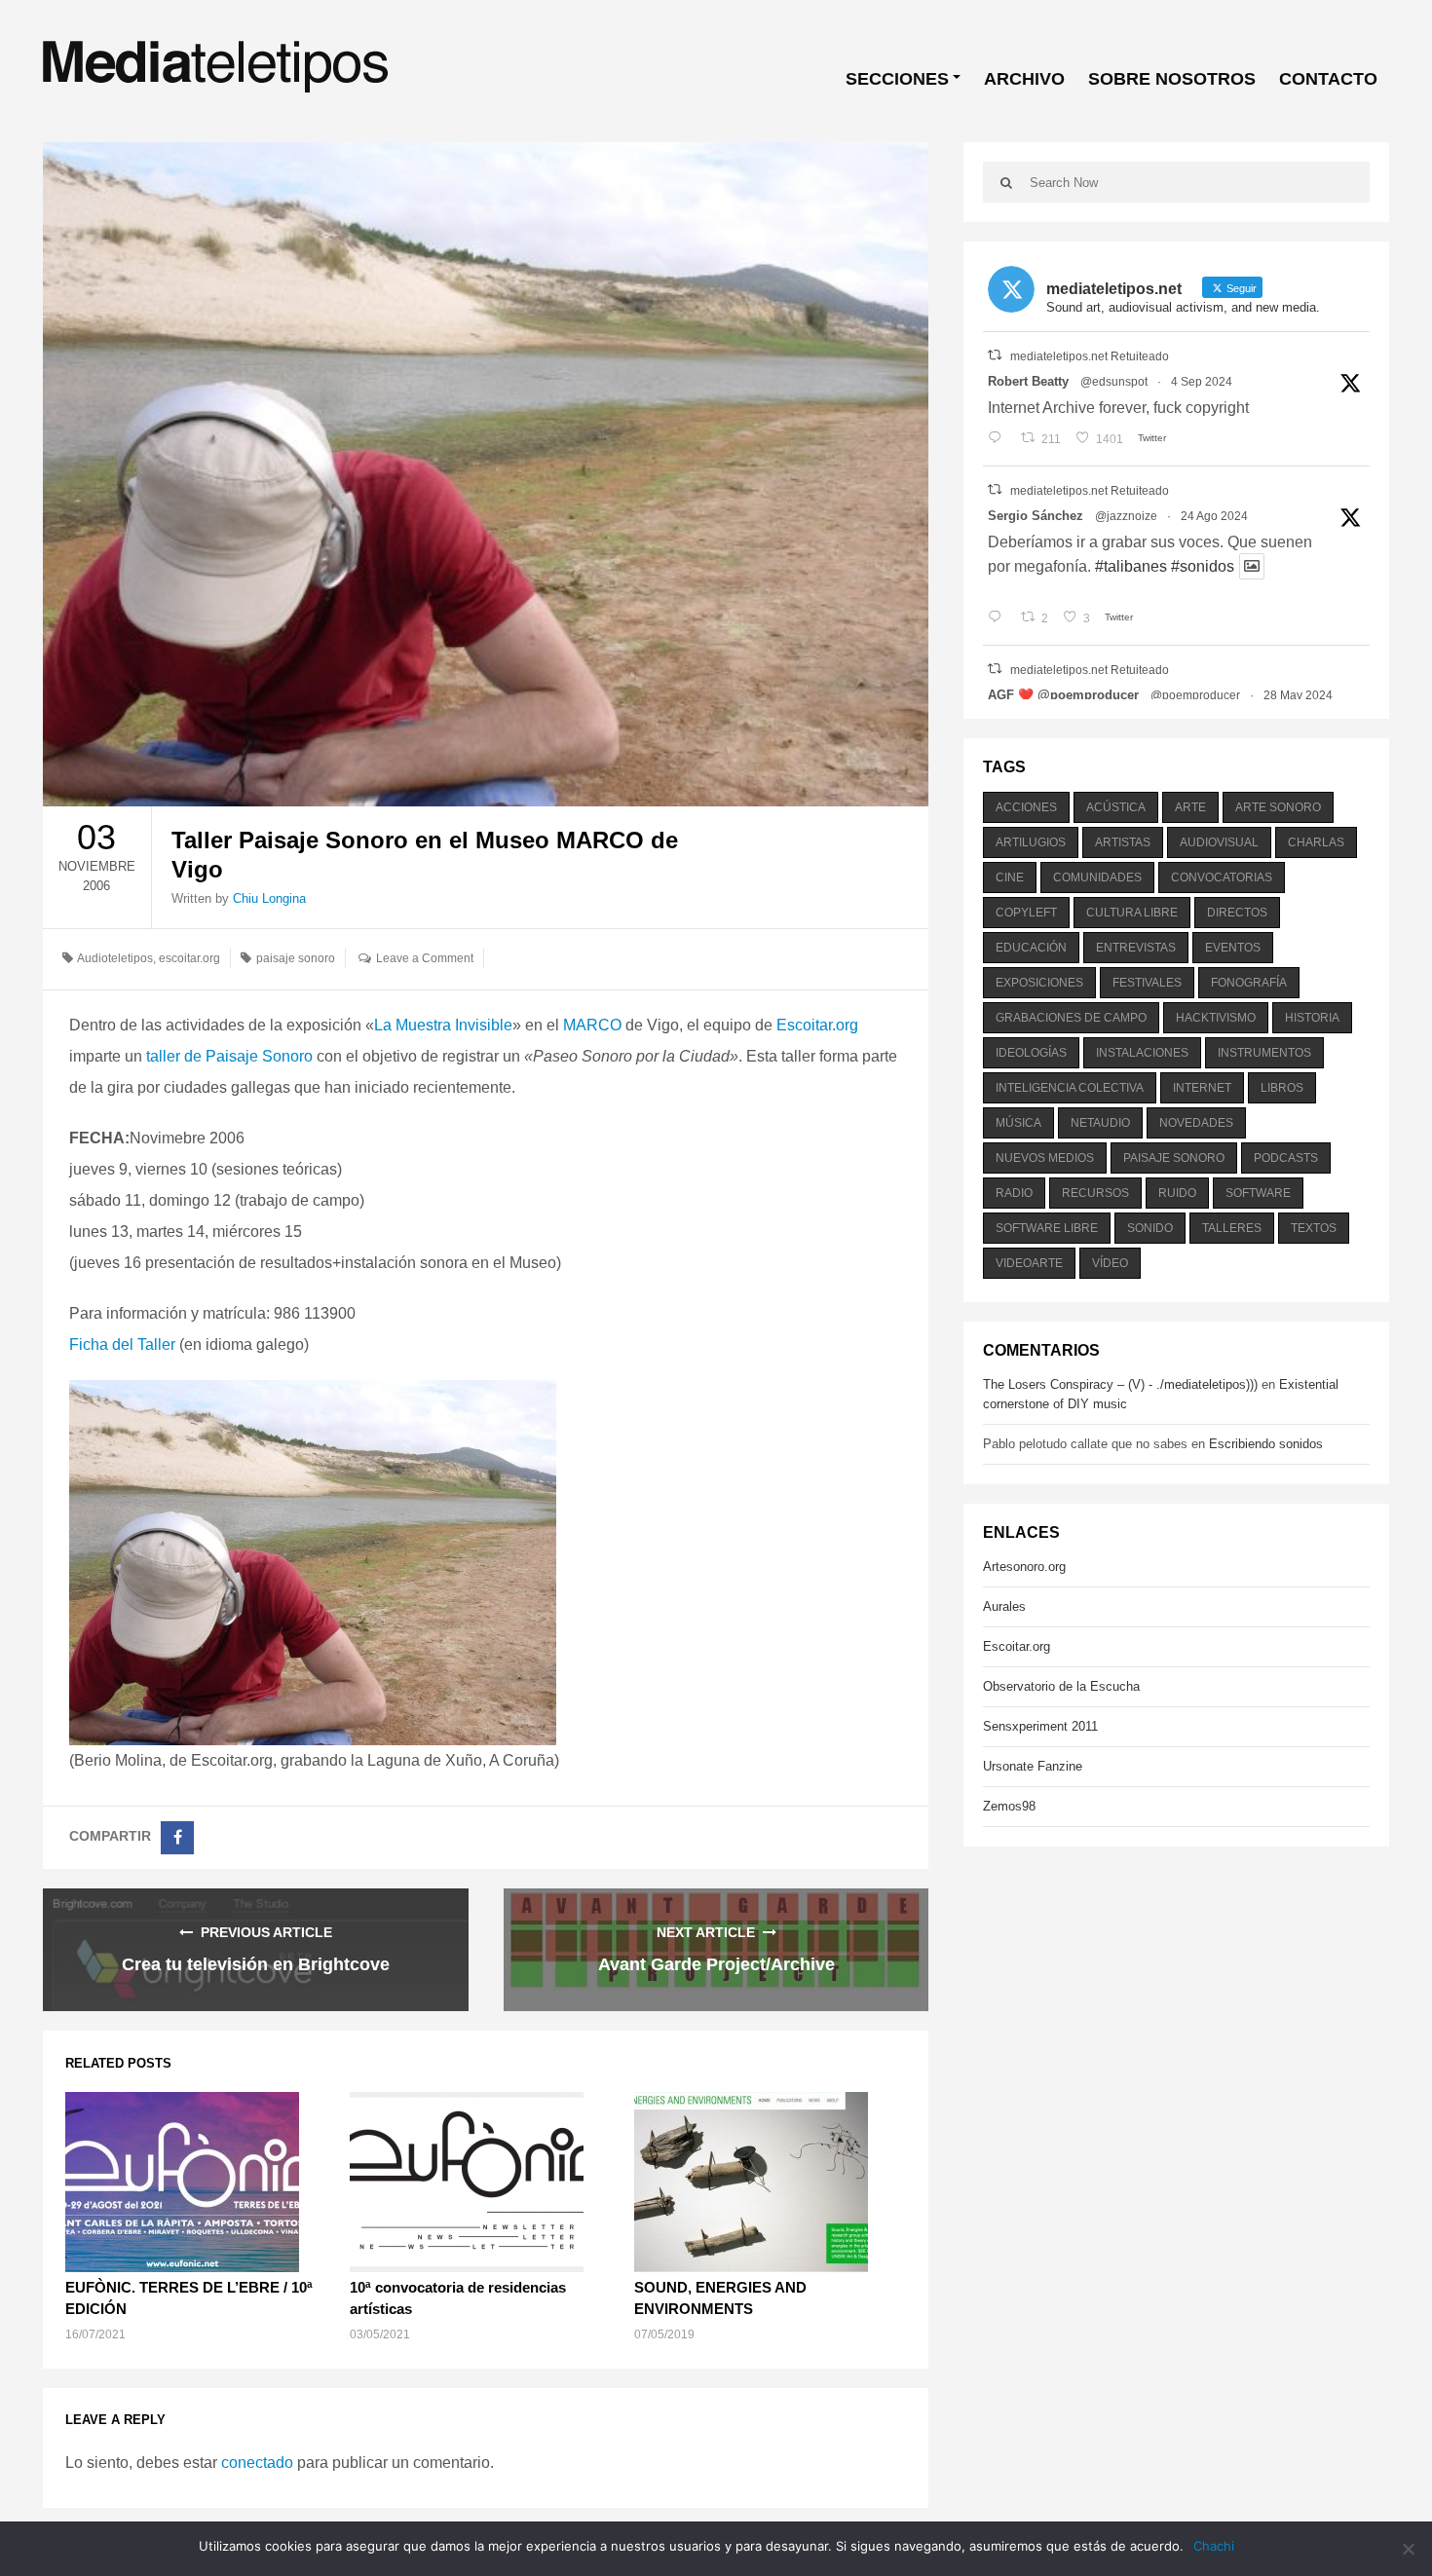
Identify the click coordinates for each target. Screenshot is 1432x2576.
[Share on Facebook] (177, 1838)
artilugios (1031, 842)
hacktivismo (1216, 1018)
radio (1014, 1193)
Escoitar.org (817, 1025)
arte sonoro (1278, 807)
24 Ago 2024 (1214, 516)
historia (1312, 1018)
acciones (1026, 807)
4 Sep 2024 (1202, 382)
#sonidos (1203, 566)
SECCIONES (897, 79)
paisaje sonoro (296, 958)
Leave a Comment (425, 958)
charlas (1316, 842)
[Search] (1006, 182)
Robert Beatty (1028, 381)
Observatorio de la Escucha (1061, 1686)
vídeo (1110, 1263)
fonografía (1249, 983)
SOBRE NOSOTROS (1172, 79)
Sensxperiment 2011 (1040, 1726)
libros (1282, 1088)
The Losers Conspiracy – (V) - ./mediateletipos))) (1120, 1384)
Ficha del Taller (122, 1344)
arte (1190, 807)
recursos (1095, 1193)
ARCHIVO (1024, 79)
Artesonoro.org (1024, 1567)
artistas (1123, 842)
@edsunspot (1114, 382)
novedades (1196, 1123)
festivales (1147, 983)
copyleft (1026, 913)
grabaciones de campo (1071, 1018)
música (1018, 1123)
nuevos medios (1045, 1158)
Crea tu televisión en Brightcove (256, 1964)
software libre (1047, 1228)
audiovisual (1219, 842)
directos (1237, 913)
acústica (1116, 807)
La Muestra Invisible (443, 1025)
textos (1314, 1228)
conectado (257, 2463)
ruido (1177, 1193)
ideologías (1031, 1053)
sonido (1150, 1228)
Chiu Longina (269, 898)
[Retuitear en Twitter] (995, 355)
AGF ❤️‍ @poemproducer (1063, 695)
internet (1202, 1088)
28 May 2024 (1298, 695)
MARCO (592, 1025)
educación (1031, 948)
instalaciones (1142, 1053)
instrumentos (1264, 1053)
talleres (1232, 1228)
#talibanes (1131, 566)
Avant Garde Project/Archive (716, 1964)
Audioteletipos (115, 958)
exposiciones (1039, 983)
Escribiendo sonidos (1266, 1444)
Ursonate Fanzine (1033, 1766)
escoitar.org (189, 958)
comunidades (1097, 877)
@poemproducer (1195, 695)
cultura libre (1132, 913)
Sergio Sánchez (1036, 516)
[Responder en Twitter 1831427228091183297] (999, 439)
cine (1010, 877)
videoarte (1029, 1263)
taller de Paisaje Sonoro (229, 1056)
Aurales (1004, 1606)
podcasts (1286, 1158)
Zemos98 (1009, 1806)
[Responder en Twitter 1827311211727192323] (999, 618)
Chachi (1214, 2546)
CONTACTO (1328, 79)
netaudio (1100, 1123)
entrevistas (1136, 948)
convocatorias (1222, 877)
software (1258, 1193)
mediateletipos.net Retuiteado (1090, 356)
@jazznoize (1126, 516)
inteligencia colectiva (1070, 1088)
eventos (1233, 948)
